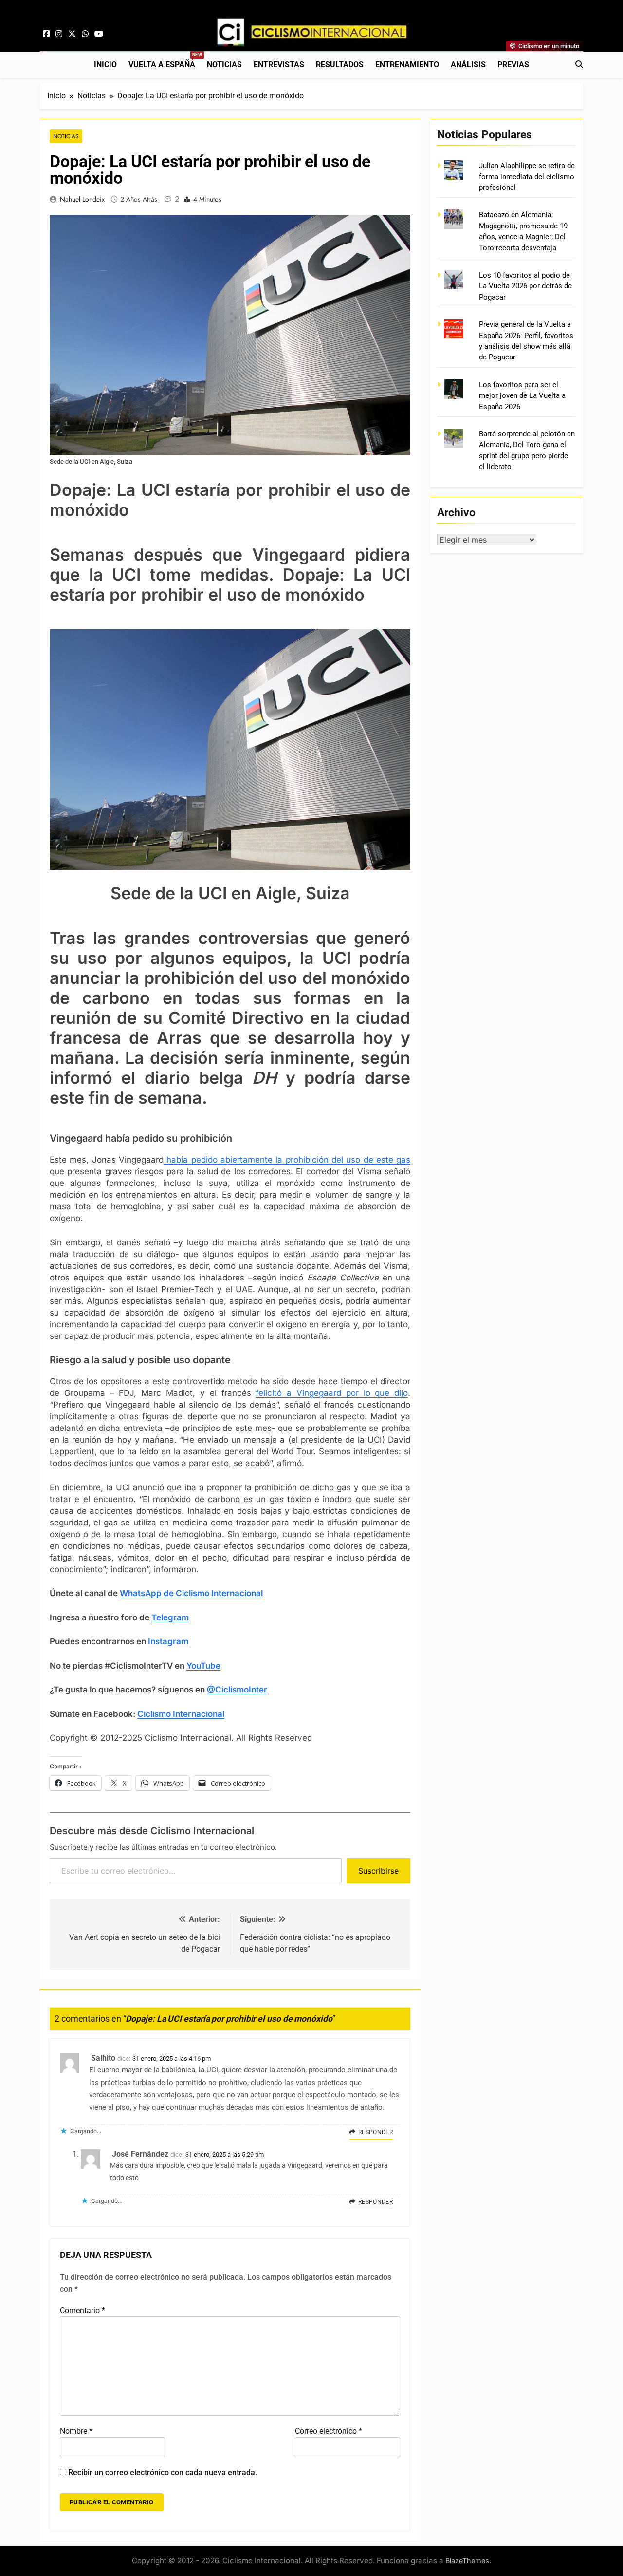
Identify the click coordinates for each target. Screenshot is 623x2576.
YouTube (203, 1666)
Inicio (105, 65)
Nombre (76, 2431)
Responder (376, 2132)
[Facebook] (46, 34)
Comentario (82, 2310)
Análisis (468, 65)
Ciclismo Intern (167, 1714)
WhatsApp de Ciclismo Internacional (191, 1593)
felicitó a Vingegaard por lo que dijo (332, 1393)
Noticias (224, 65)
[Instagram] (59, 34)
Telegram (170, 1617)
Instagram (168, 1641)
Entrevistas (279, 65)
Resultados (340, 65)
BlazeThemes (467, 2561)
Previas (513, 65)
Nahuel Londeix (82, 199)
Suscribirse (378, 1871)
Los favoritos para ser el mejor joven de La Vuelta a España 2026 (522, 396)
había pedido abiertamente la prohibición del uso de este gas (287, 1160)
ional (215, 1714)
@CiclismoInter (237, 1690)
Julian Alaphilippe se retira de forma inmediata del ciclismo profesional (527, 177)
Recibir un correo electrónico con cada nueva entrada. (163, 2473)
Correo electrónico (329, 2431)
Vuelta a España (165, 61)
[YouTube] (99, 34)
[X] (72, 34)
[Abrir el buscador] (579, 64)
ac (201, 1714)
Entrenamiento (407, 65)
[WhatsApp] (85, 34)
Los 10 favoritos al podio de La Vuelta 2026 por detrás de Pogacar (525, 286)
